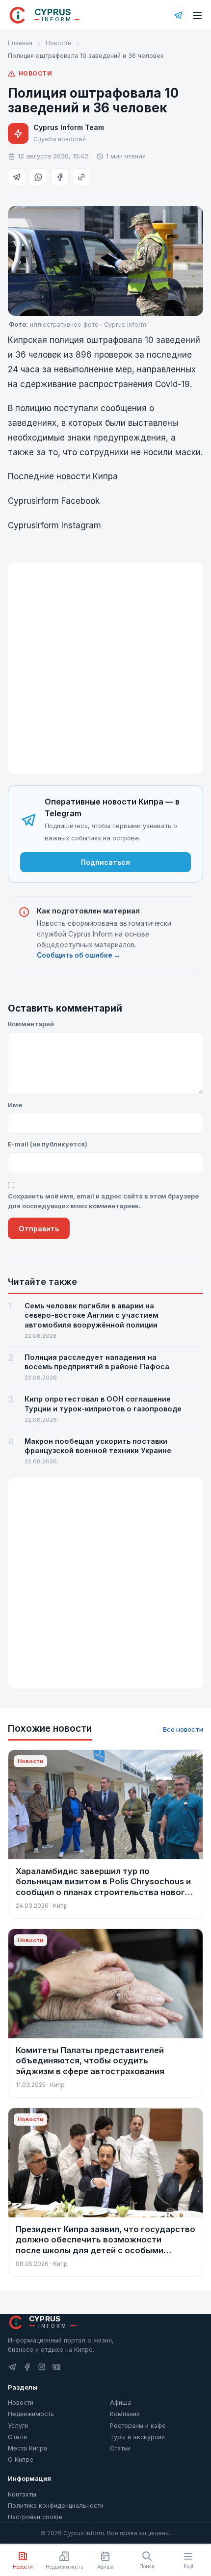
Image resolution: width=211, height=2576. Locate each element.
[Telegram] (178, 15)
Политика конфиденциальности (56, 2506)
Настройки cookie (35, 2517)
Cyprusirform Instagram (54, 525)
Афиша (120, 2403)
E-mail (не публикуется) (48, 1144)
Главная (20, 43)
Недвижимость (31, 2414)
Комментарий (31, 1024)
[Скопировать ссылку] (81, 177)
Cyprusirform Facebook (55, 501)
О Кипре (21, 2459)
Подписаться (105, 862)
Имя (15, 1105)
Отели (17, 2437)
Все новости (183, 1729)
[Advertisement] (105, 668)
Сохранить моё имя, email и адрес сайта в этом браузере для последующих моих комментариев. (103, 1201)
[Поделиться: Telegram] (17, 177)
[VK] (56, 2367)
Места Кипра (27, 2448)
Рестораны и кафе (138, 2426)
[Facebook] (27, 2367)
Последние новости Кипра (63, 476)
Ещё (188, 2566)
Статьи (120, 2448)
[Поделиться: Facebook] (60, 177)
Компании (125, 2414)
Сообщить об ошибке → (79, 955)
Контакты (22, 2494)
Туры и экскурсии (137, 2437)
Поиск (147, 2566)
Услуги (18, 2426)
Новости (58, 43)
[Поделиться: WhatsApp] (38, 177)
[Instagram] (42, 2367)
